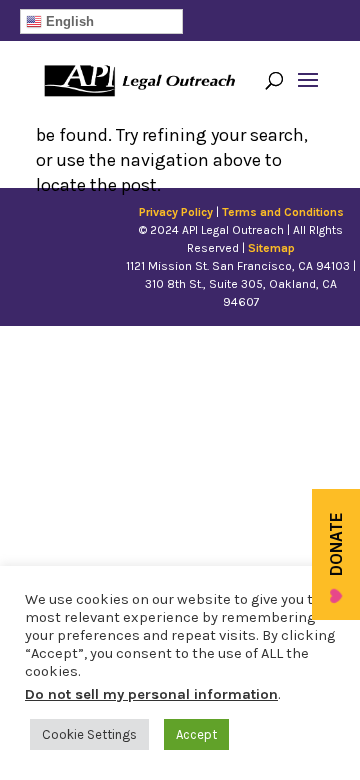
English (68, 21)
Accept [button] (196, 734)
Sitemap (271, 248)
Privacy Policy (176, 212)
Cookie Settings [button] (89, 734)
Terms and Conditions (283, 212)
